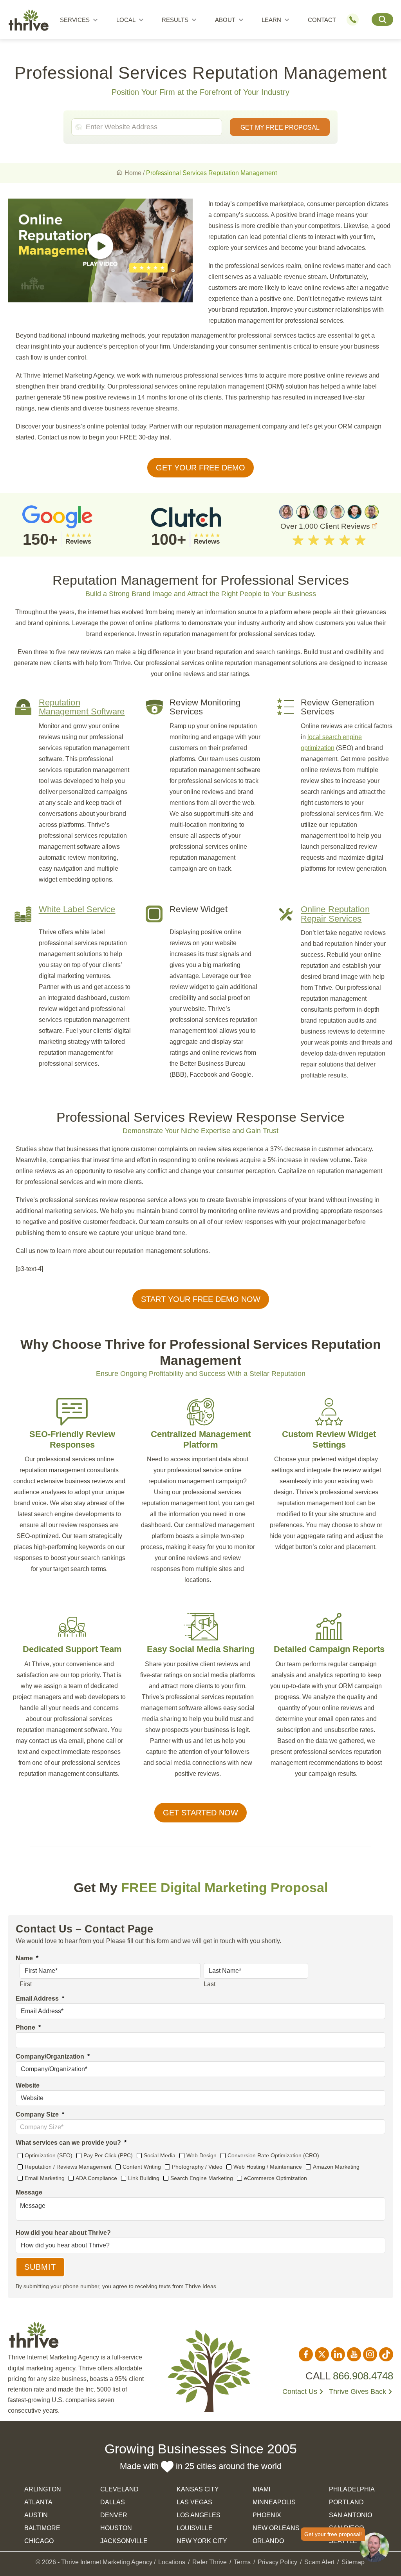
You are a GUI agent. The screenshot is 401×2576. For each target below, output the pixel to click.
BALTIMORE (42, 2528)
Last (210, 1984)
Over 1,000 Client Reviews (326, 526)
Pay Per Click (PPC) (108, 2155)
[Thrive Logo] (29, 22)
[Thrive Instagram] (370, 2354)
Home (133, 173)
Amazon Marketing (336, 2167)
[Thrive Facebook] (306, 2354)
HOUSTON (116, 2528)
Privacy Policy (277, 2562)
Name (27, 1958)
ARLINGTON (43, 2489)
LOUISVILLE (195, 2528)
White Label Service (77, 909)
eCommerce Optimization (275, 2178)
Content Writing (142, 2167)
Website (28, 2085)
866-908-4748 (356, 20)
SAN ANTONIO (350, 2515)
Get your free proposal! (333, 2534)
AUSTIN (36, 2515)
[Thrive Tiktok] (386, 2354)
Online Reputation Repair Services (335, 914)
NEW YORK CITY (202, 2541)
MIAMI (261, 2489)
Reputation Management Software (82, 707)
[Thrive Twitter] (322, 2354)
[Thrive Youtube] (354, 2354)
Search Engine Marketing (202, 2178)
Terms (242, 2562)
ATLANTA (38, 2502)
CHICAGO (39, 2541)
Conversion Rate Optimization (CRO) (273, 2155)
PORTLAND (346, 2502)
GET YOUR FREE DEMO (200, 468)
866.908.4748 (363, 2376)
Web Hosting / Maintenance (268, 2167)
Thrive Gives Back (358, 2392)
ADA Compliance (96, 2178)
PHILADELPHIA (352, 2489)
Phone (28, 2027)
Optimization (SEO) (49, 2155)
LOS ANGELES (199, 2515)
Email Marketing (45, 2178)
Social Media (160, 2155)
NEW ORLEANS (276, 2528)
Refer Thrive (210, 2562)
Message (29, 2192)
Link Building (144, 2178)
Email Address (40, 1998)
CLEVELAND (119, 2489)
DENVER (114, 2515)
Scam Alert (319, 2562)
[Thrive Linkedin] (338, 2354)
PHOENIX (267, 2515)
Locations (172, 2562)
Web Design (201, 2155)
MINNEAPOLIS (274, 2502)
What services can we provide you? (71, 2143)
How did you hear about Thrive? (63, 2233)
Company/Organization (53, 2056)
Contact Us (300, 2392)
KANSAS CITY (198, 2489)
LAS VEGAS (194, 2502)
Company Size (40, 2114)
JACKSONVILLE (124, 2541)
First (26, 1984)
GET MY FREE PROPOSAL (280, 127)
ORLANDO (268, 2541)
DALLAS (113, 2502)
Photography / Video (197, 2167)
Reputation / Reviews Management (68, 2167)
